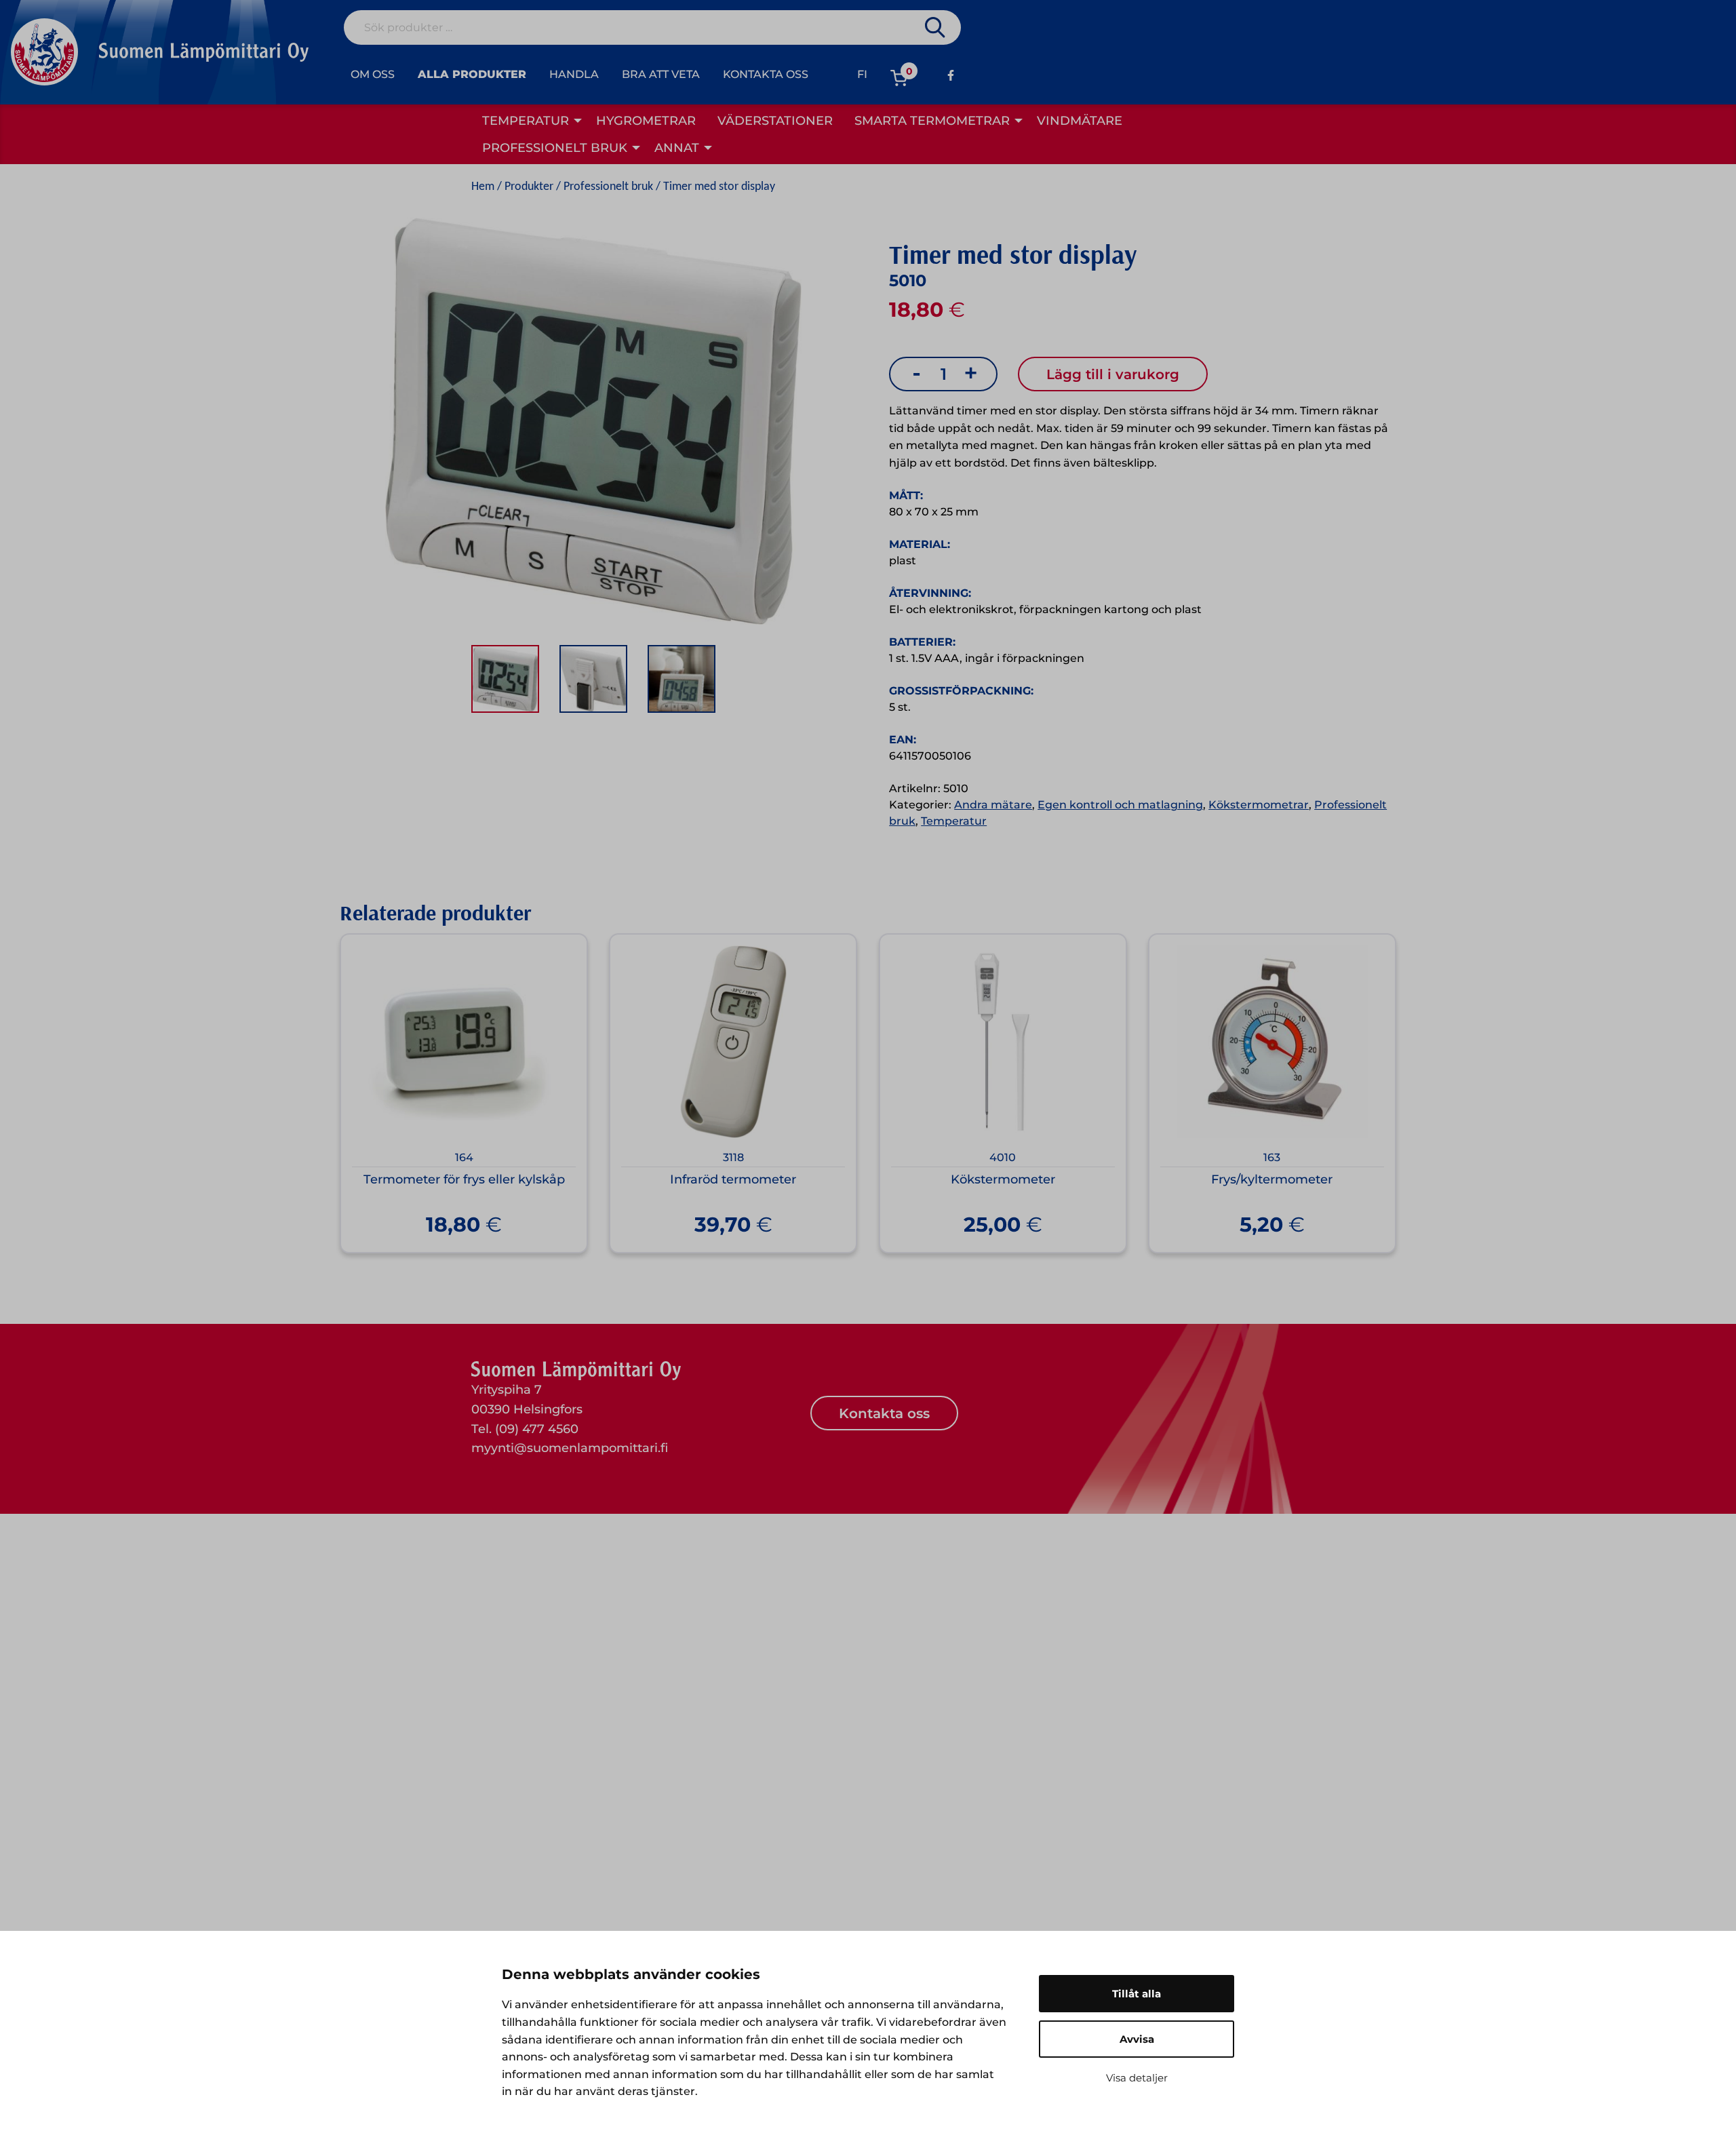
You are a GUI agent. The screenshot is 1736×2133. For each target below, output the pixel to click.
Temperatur (954, 821)
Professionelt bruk (608, 187)
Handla (574, 74)
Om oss (373, 74)
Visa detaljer (1137, 2078)
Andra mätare (993, 805)
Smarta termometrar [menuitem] (932, 121)
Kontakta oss (766, 74)
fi (862, 74)
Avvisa (1137, 2039)
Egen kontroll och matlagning (1120, 805)
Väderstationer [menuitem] (775, 121)
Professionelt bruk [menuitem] (555, 148)
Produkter (529, 187)
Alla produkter (472, 74)
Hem (483, 187)
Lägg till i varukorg (1113, 374)
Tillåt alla (1137, 1994)
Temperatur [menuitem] (526, 121)
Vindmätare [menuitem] (1080, 121)
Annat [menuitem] (677, 148)
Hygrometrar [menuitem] (646, 121)
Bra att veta (661, 74)
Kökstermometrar (1259, 805)
